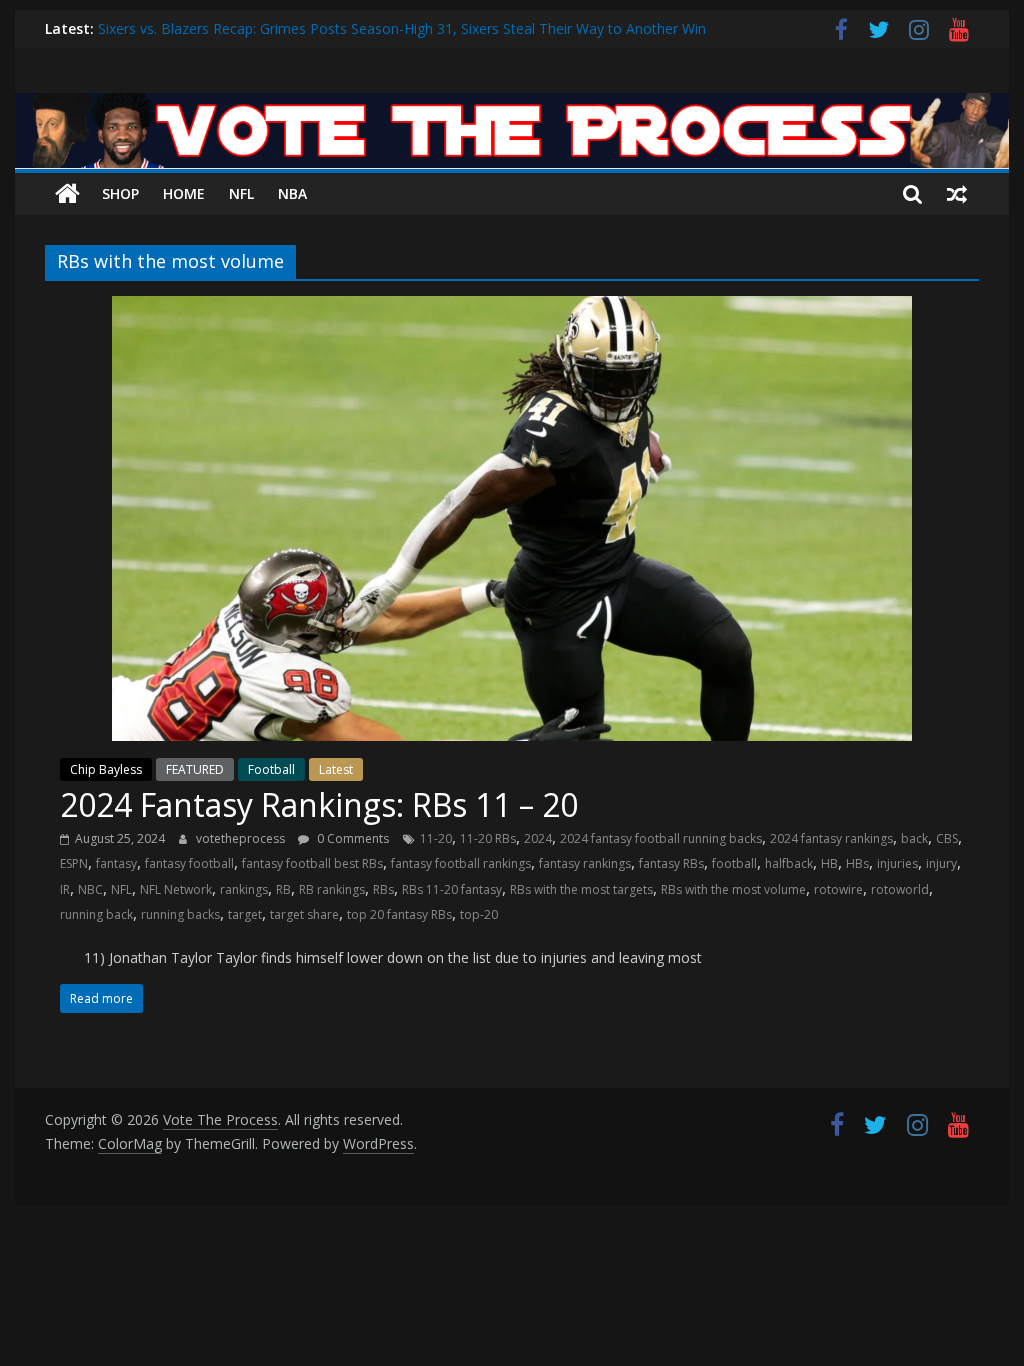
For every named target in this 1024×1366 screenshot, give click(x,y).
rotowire (838, 889)
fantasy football (189, 863)
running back (96, 914)
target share (304, 914)
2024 (538, 838)
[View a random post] (957, 194)
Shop (120, 193)
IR (65, 889)
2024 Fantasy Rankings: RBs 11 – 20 (319, 804)
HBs (857, 863)
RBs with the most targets (581, 889)
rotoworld (900, 889)
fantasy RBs (671, 863)
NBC (90, 889)
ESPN (74, 863)
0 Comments (351, 838)
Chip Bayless (106, 769)
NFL (241, 193)
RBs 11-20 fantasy (452, 889)
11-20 (436, 838)
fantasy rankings (585, 863)
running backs (180, 914)
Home (184, 193)
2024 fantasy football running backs (661, 838)
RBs (383, 889)
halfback (789, 863)
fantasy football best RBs (312, 863)
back (914, 838)
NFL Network (176, 889)
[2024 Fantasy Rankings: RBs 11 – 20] (512, 308)
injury (941, 863)
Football (271, 769)
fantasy (116, 863)
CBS (947, 838)
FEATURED (195, 769)
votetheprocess (242, 838)
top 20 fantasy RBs (399, 914)
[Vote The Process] (511, 105)
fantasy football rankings (461, 863)
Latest (336, 769)
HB (829, 863)
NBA (292, 193)
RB (283, 889)
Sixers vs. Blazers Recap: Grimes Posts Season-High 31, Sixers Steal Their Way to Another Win (402, 30)
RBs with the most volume (733, 889)
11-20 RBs (488, 838)
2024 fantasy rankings (831, 838)
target (245, 914)
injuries (897, 863)
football (734, 863)
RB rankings (332, 889)
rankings (244, 889)
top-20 (479, 914)
